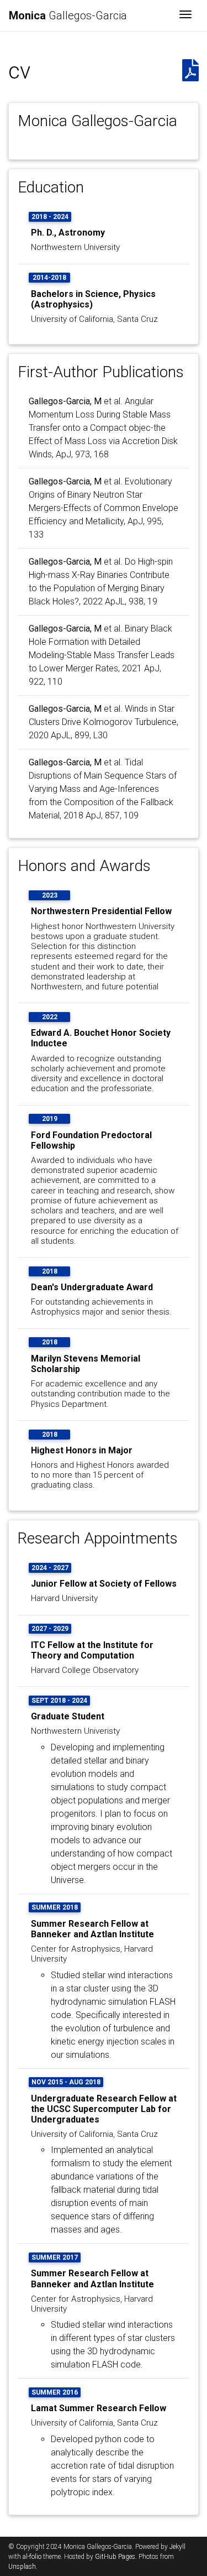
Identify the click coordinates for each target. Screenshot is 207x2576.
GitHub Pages (115, 2557)
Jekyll (177, 2547)
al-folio (32, 2557)
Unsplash (22, 2567)
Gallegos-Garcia (68, 15)
